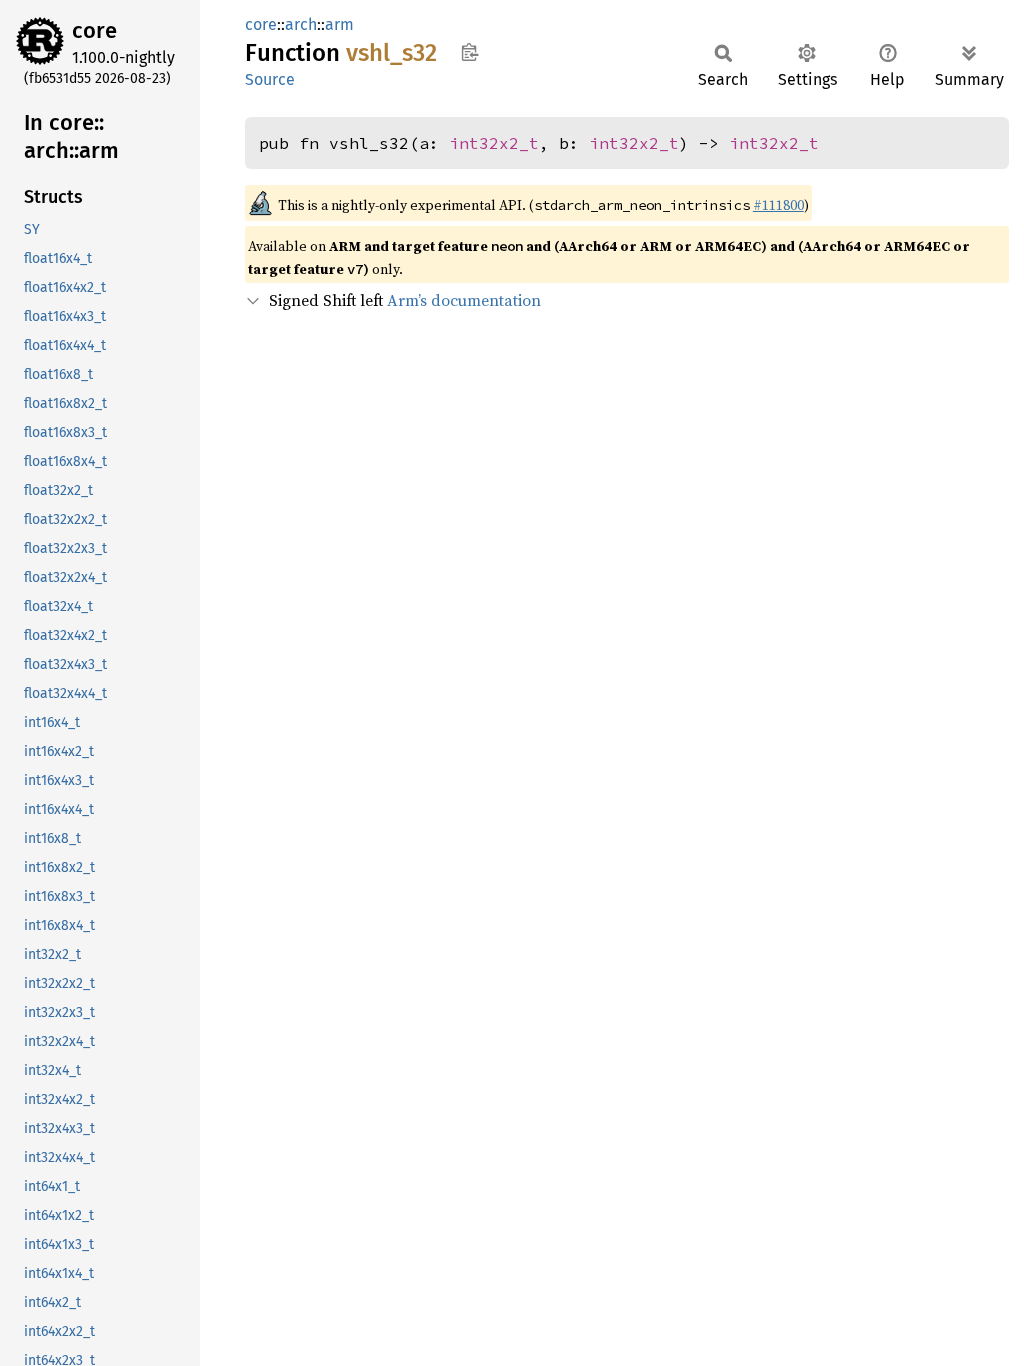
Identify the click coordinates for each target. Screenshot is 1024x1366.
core (94, 30)
